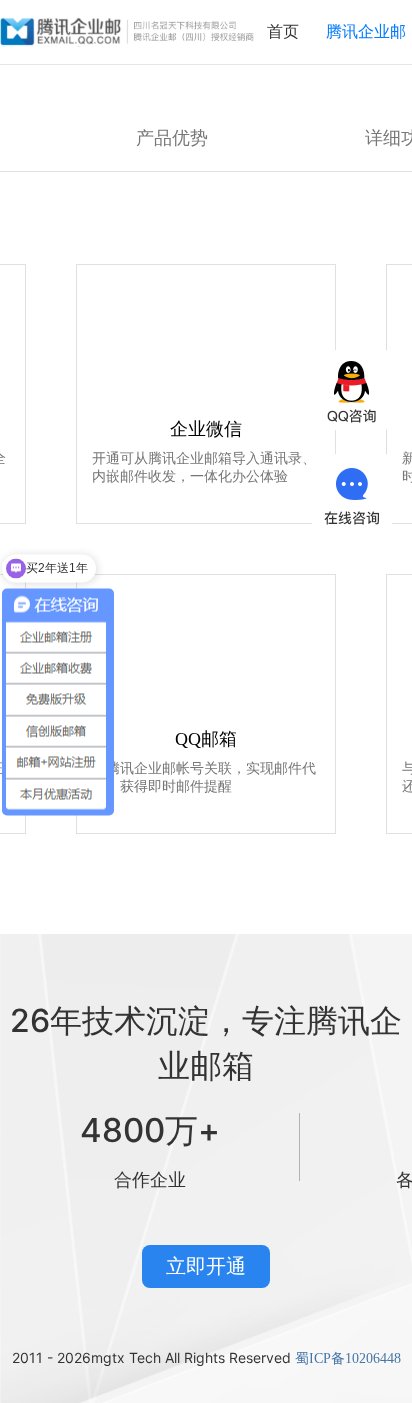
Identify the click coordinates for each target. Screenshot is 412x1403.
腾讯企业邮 (366, 31)
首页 (283, 31)
